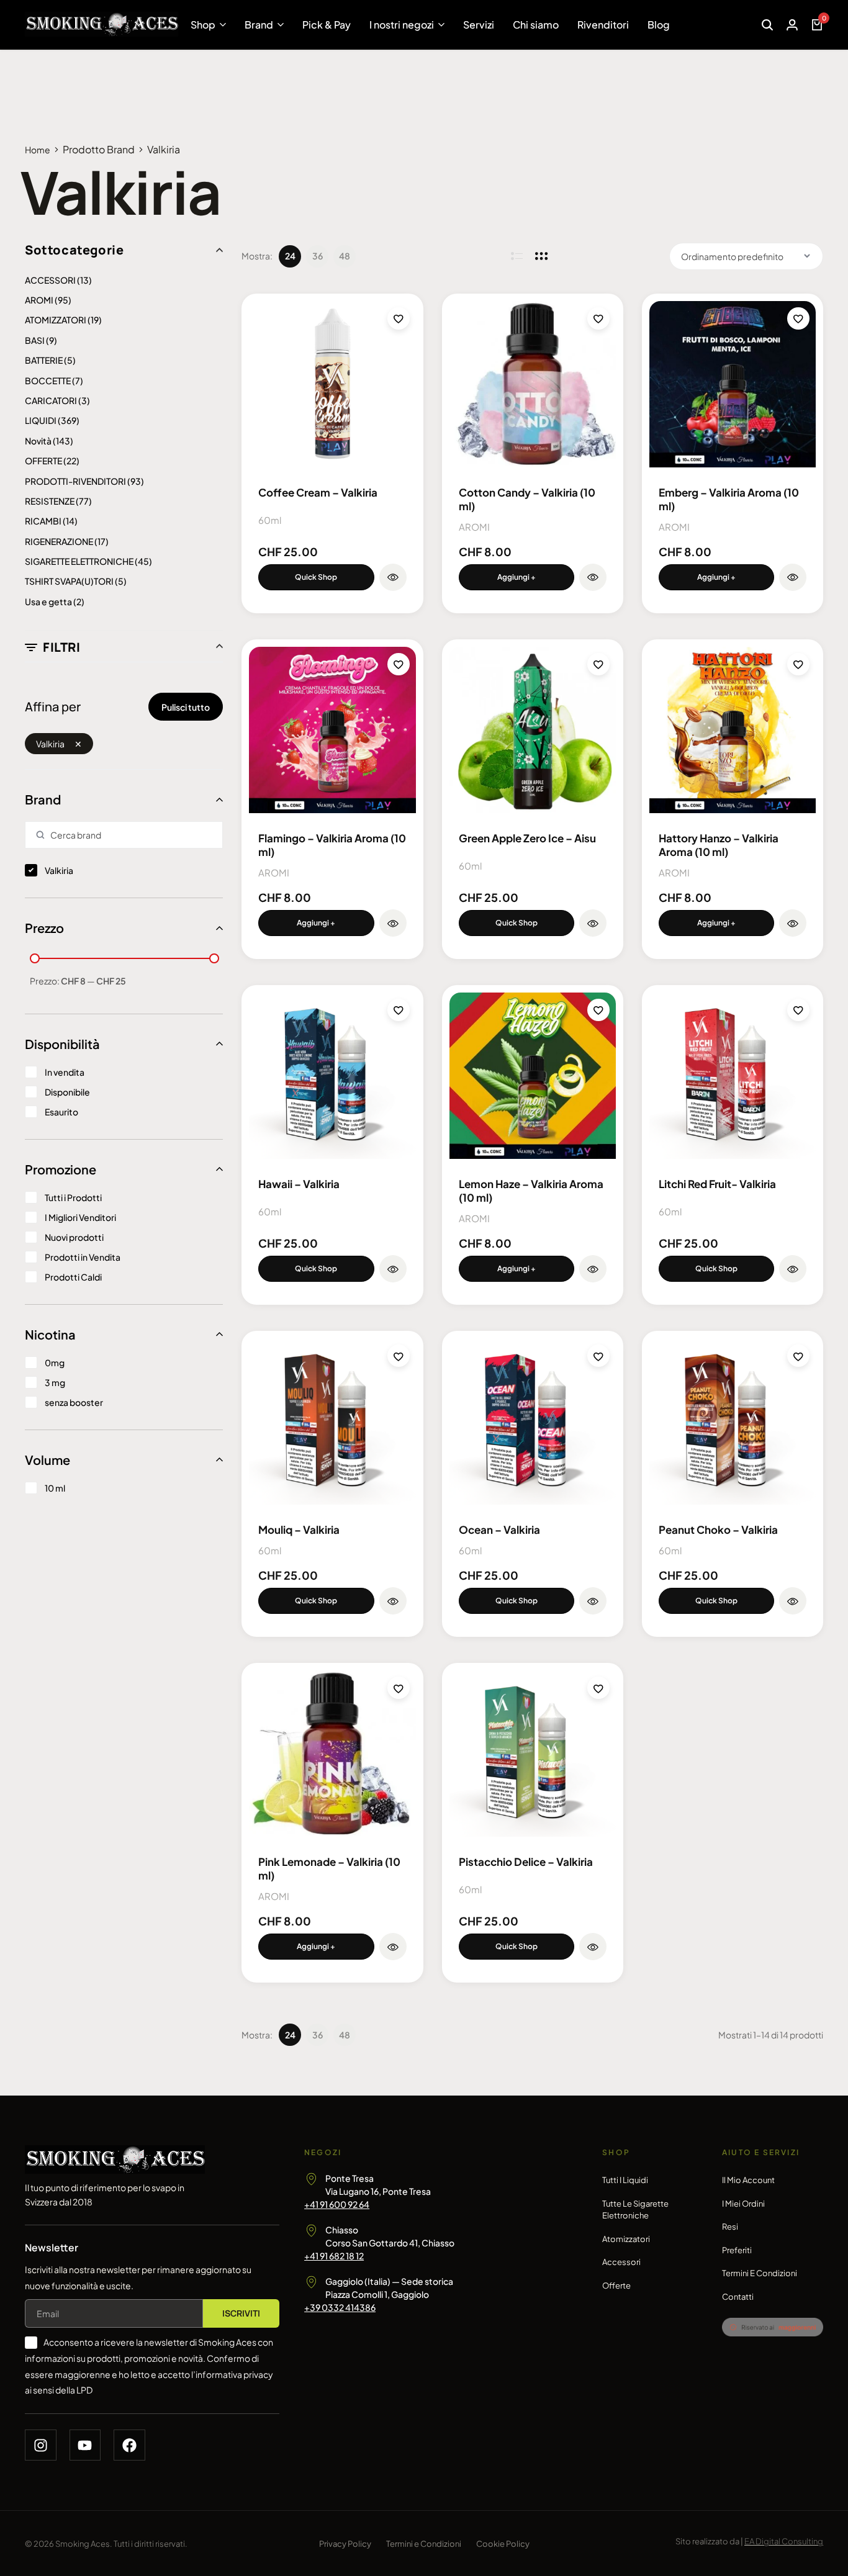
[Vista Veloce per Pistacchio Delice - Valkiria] (593, 1947)
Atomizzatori (626, 2239)
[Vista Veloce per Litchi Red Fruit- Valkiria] (793, 1269)
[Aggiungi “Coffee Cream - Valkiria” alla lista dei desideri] (399, 318)
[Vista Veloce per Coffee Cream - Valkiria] (393, 577)
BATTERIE (44, 360)
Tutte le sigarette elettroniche (635, 2210)
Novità (38, 441)
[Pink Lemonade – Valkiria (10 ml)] (332, 1754)
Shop (203, 25)
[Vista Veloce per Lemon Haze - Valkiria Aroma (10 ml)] (593, 1269)
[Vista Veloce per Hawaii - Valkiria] (393, 1269)
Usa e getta (48, 601)
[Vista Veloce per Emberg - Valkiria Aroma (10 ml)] (793, 577)
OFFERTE (43, 461)
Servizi (479, 25)
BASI (35, 340)
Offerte (616, 2286)
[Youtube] (85, 2445)
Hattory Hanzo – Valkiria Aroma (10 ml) (719, 845)
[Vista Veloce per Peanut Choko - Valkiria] (793, 1601)
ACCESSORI (50, 280)
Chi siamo (536, 25)
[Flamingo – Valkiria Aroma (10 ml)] (332, 730)
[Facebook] (129, 2445)
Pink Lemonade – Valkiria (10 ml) (329, 1868)
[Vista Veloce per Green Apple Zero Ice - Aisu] (593, 923)
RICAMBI (43, 521)
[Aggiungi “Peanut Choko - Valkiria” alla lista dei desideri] (798, 1356)
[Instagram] (41, 2445)
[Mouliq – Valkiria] (332, 1421)
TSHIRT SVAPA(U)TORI (69, 581)
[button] (516, 577)
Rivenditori (603, 25)
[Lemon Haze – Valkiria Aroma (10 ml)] (533, 1076)
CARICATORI (51, 400)
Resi (730, 2227)
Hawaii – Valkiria (299, 1184)
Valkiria (50, 744)
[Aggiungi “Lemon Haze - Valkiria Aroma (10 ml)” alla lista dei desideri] (598, 1010)
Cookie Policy (503, 2544)
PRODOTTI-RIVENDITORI (75, 481)
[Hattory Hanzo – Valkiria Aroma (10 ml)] (733, 730)
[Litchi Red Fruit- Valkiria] (733, 1076)
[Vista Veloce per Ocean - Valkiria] (593, 1601)
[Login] (792, 25)
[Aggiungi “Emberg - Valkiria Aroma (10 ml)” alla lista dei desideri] (798, 318)
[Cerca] (767, 25)
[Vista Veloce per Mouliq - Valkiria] (393, 1601)
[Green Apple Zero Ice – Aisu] (533, 730)
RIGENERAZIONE (59, 541)
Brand (259, 25)
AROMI (39, 300)
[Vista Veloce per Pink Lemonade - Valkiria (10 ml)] (393, 1947)
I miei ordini (743, 2204)
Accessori (621, 2262)
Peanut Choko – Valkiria (718, 1529)
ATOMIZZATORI (56, 320)
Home (38, 150)
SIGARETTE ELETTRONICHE (79, 561)
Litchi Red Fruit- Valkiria (717, 1184)
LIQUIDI (41, 420)
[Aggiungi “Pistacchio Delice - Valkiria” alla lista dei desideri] (598, 1688)
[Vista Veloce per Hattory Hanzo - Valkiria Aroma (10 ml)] (793, 923)
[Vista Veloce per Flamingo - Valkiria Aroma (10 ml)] (393, 923)
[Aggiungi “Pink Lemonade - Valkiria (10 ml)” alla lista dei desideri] (399, 1688)
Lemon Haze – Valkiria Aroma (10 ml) (531, 1191)
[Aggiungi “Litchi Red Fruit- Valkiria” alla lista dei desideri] (798, 1010)
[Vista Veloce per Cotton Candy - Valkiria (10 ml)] (593, 577)
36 (318, 256)
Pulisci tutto (186, 707)
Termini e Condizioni (760, 2273)
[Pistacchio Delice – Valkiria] (533, 1754)
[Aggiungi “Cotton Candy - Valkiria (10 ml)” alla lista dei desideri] (598, 318)
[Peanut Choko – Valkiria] (733, 1421)
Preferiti (737, 2250)
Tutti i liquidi (625, 2180)
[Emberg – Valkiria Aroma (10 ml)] (733, 384)
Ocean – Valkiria (499, 1529)
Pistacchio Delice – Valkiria (526, 1862)
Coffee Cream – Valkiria (318, 492)
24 (290, 256)
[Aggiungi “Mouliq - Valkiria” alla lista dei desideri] (399, 1356)
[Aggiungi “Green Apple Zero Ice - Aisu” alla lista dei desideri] (598, 664)
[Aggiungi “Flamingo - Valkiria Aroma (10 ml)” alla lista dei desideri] (399, 664)
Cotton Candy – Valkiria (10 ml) (527, 499)
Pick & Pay (327, 25)
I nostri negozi (402, 25)
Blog (659, 25)
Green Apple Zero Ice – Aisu (527, 838)
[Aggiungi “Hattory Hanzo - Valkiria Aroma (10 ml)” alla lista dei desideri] (798, 664)
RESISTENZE (50, 501)
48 (345, 256)
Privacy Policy (345, 2544)
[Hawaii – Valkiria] (332, 1076)
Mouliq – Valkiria (299, 1529)
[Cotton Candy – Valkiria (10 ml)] (533, 384)
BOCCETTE (48, 381)
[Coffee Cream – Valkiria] (332, 384)
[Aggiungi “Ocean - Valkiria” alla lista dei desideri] (598, 1356)
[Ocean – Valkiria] (533, 1421)
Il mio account (748, 2180)
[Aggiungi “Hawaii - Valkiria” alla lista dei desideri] (399, 1010)
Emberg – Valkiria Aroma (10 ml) (729, 499)
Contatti (738, 2297)
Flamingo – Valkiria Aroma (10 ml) (332, 845)
